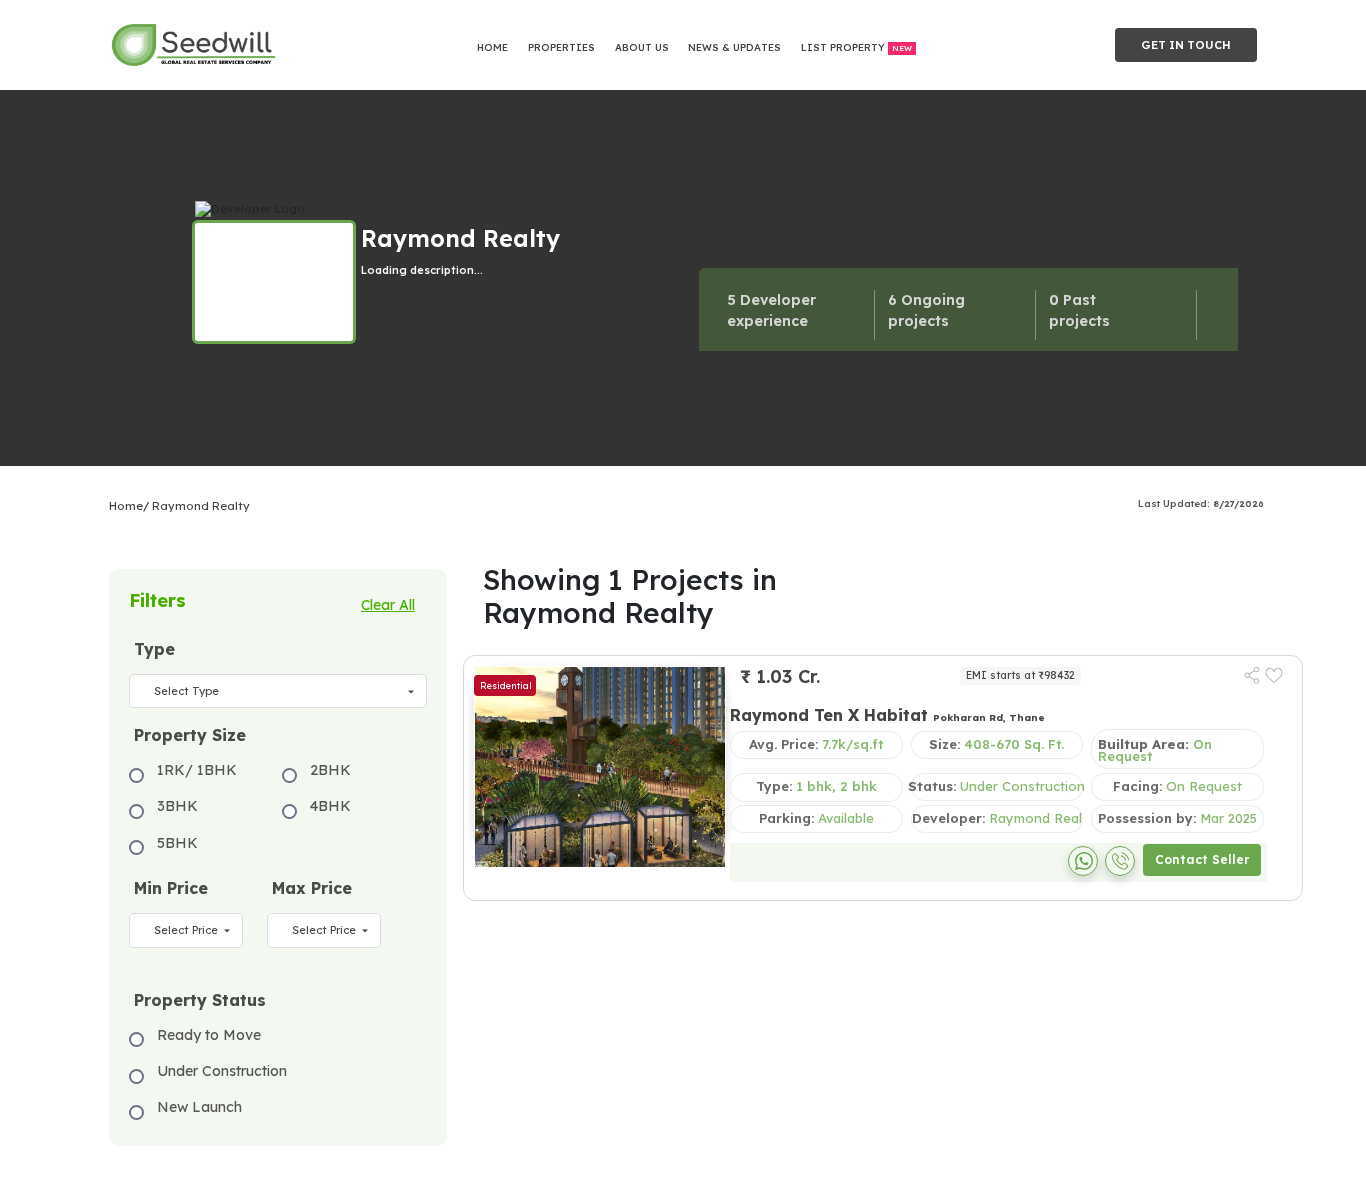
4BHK (330, 806)
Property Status (200, 1000)
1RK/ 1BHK (197, 770)
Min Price (171, 888)
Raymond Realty (201, 506)
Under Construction (222, 1071)
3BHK (177, 806)
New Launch (199, 1107)
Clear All (388, 605)
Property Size (190, 735)
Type (154, 649)
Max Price (312, 888)
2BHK (330, 770)
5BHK (177, 843)
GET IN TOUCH (1186, 45)
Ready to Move (209, 1035)
